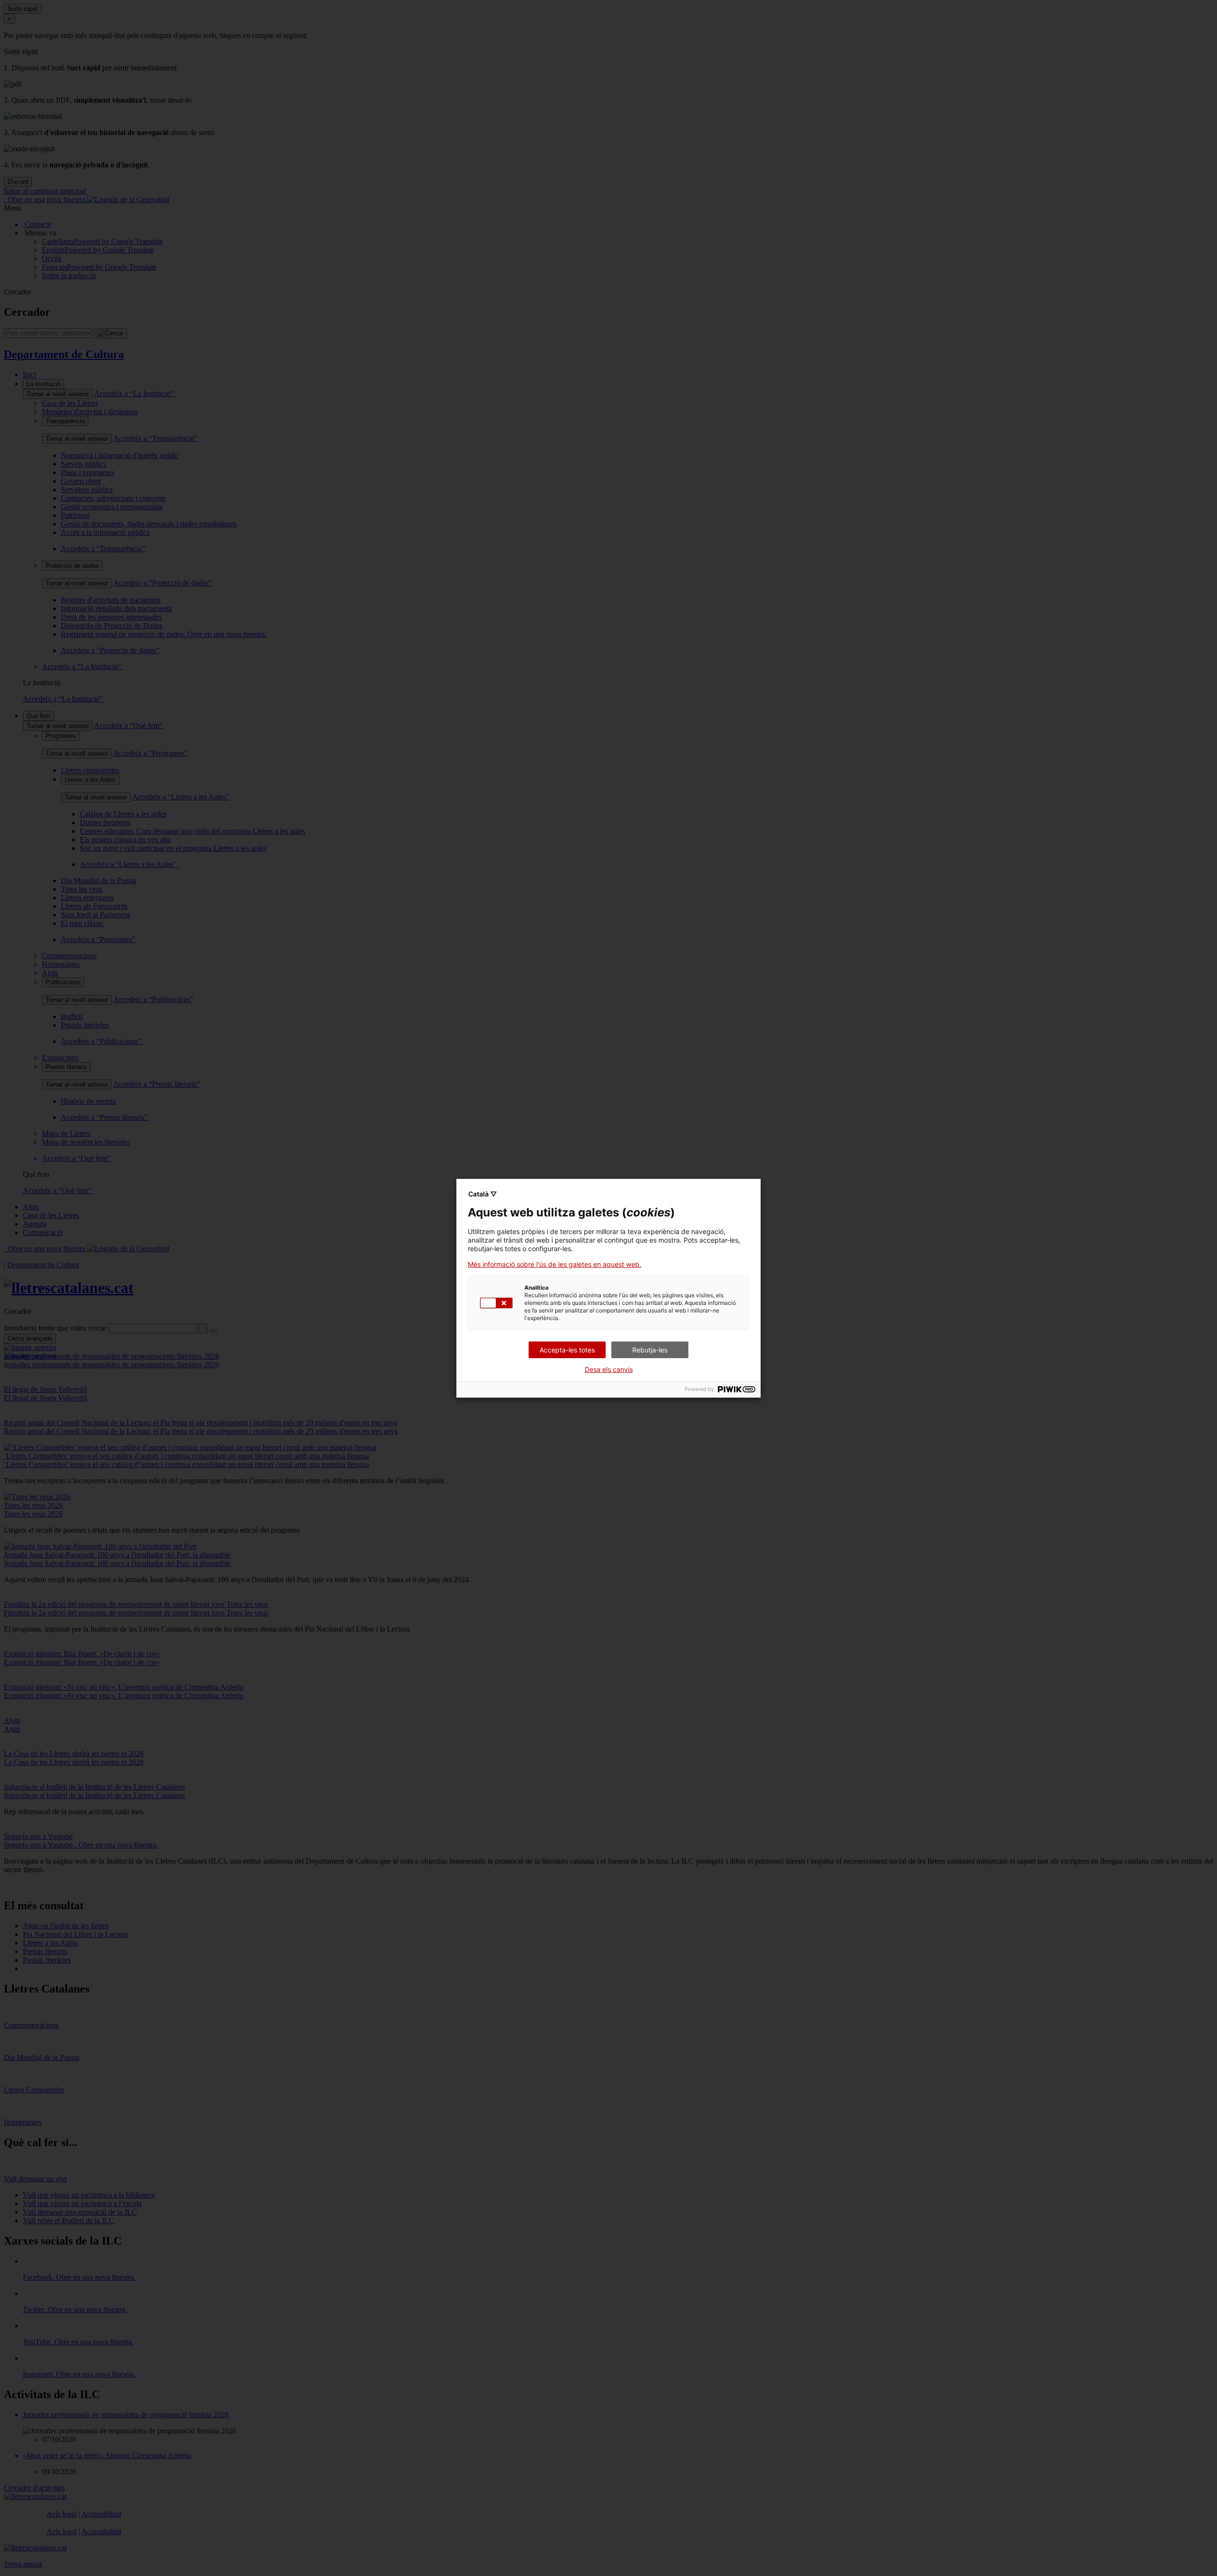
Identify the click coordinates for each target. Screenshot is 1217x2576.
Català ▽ (483, 1194)
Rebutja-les (650, 1350)
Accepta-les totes (567, 1350)
